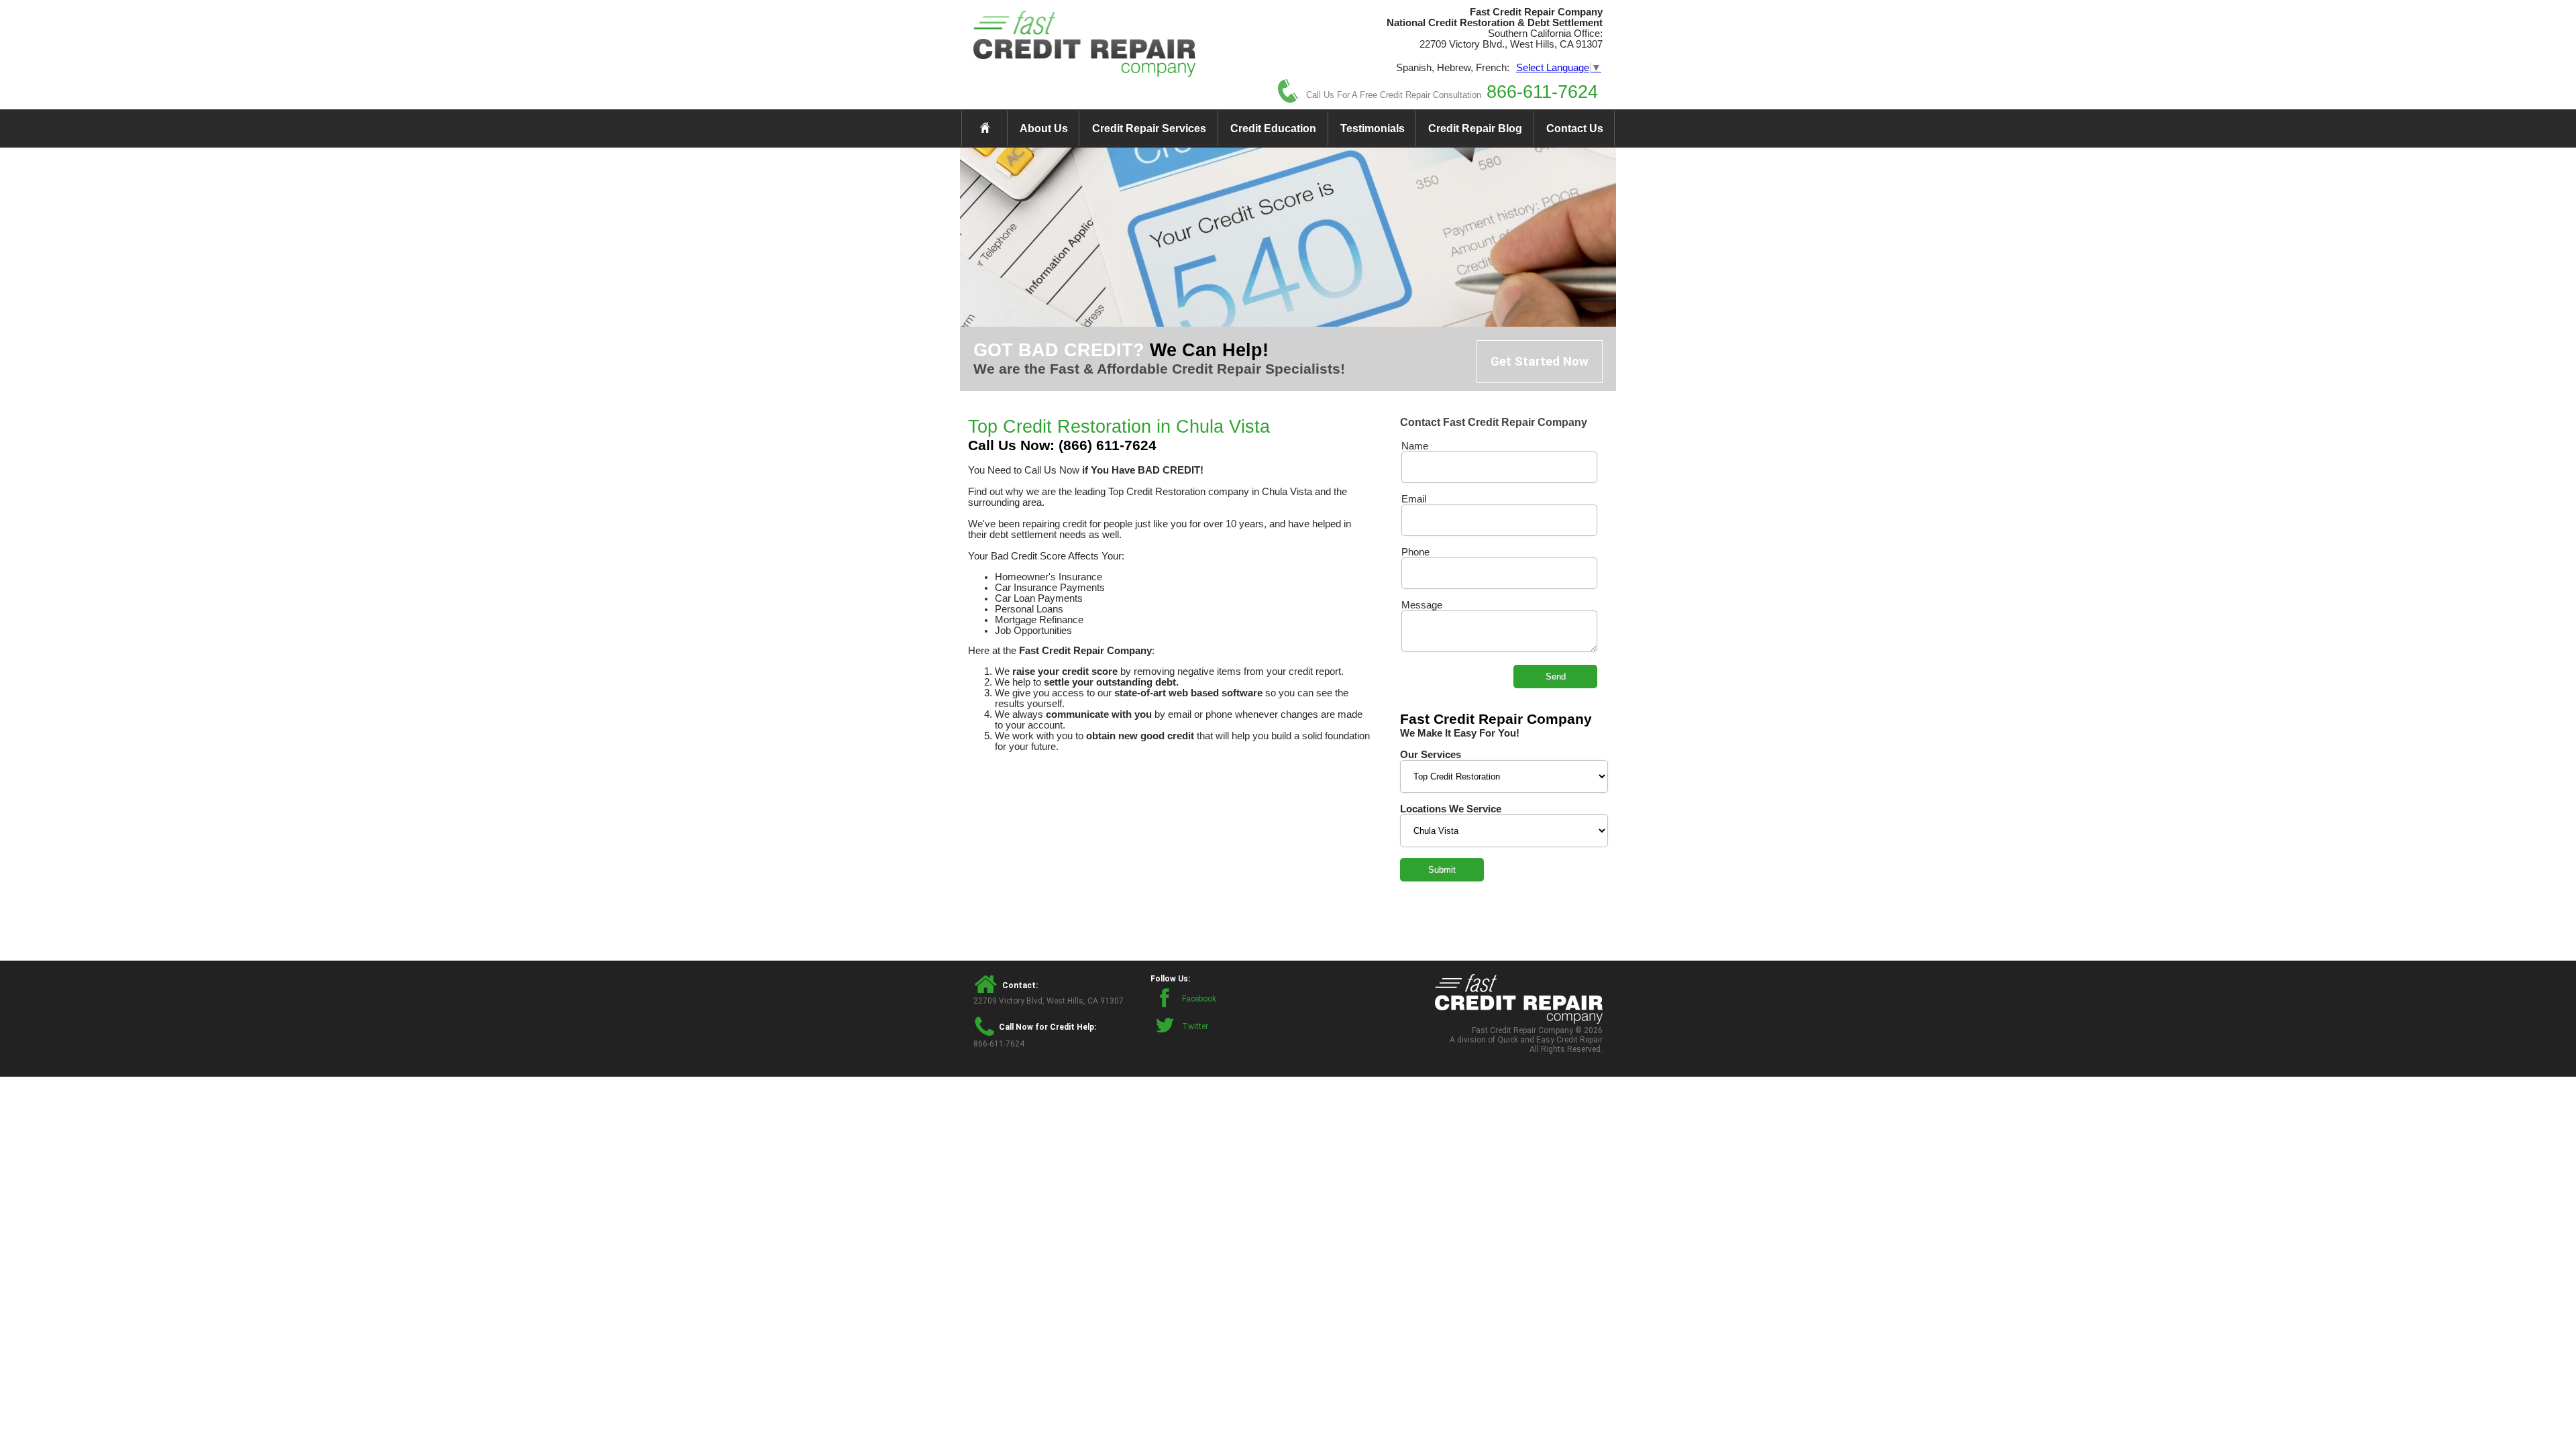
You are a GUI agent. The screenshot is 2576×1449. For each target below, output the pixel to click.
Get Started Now (1540, 362)
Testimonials (1373, 128)
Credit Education (1273, 128)
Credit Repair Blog (1475, 128)
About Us (1044, 128)
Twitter (1195, 1026)
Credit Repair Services (1149, 128)
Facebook (1199, 999)
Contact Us (1575, 128)
